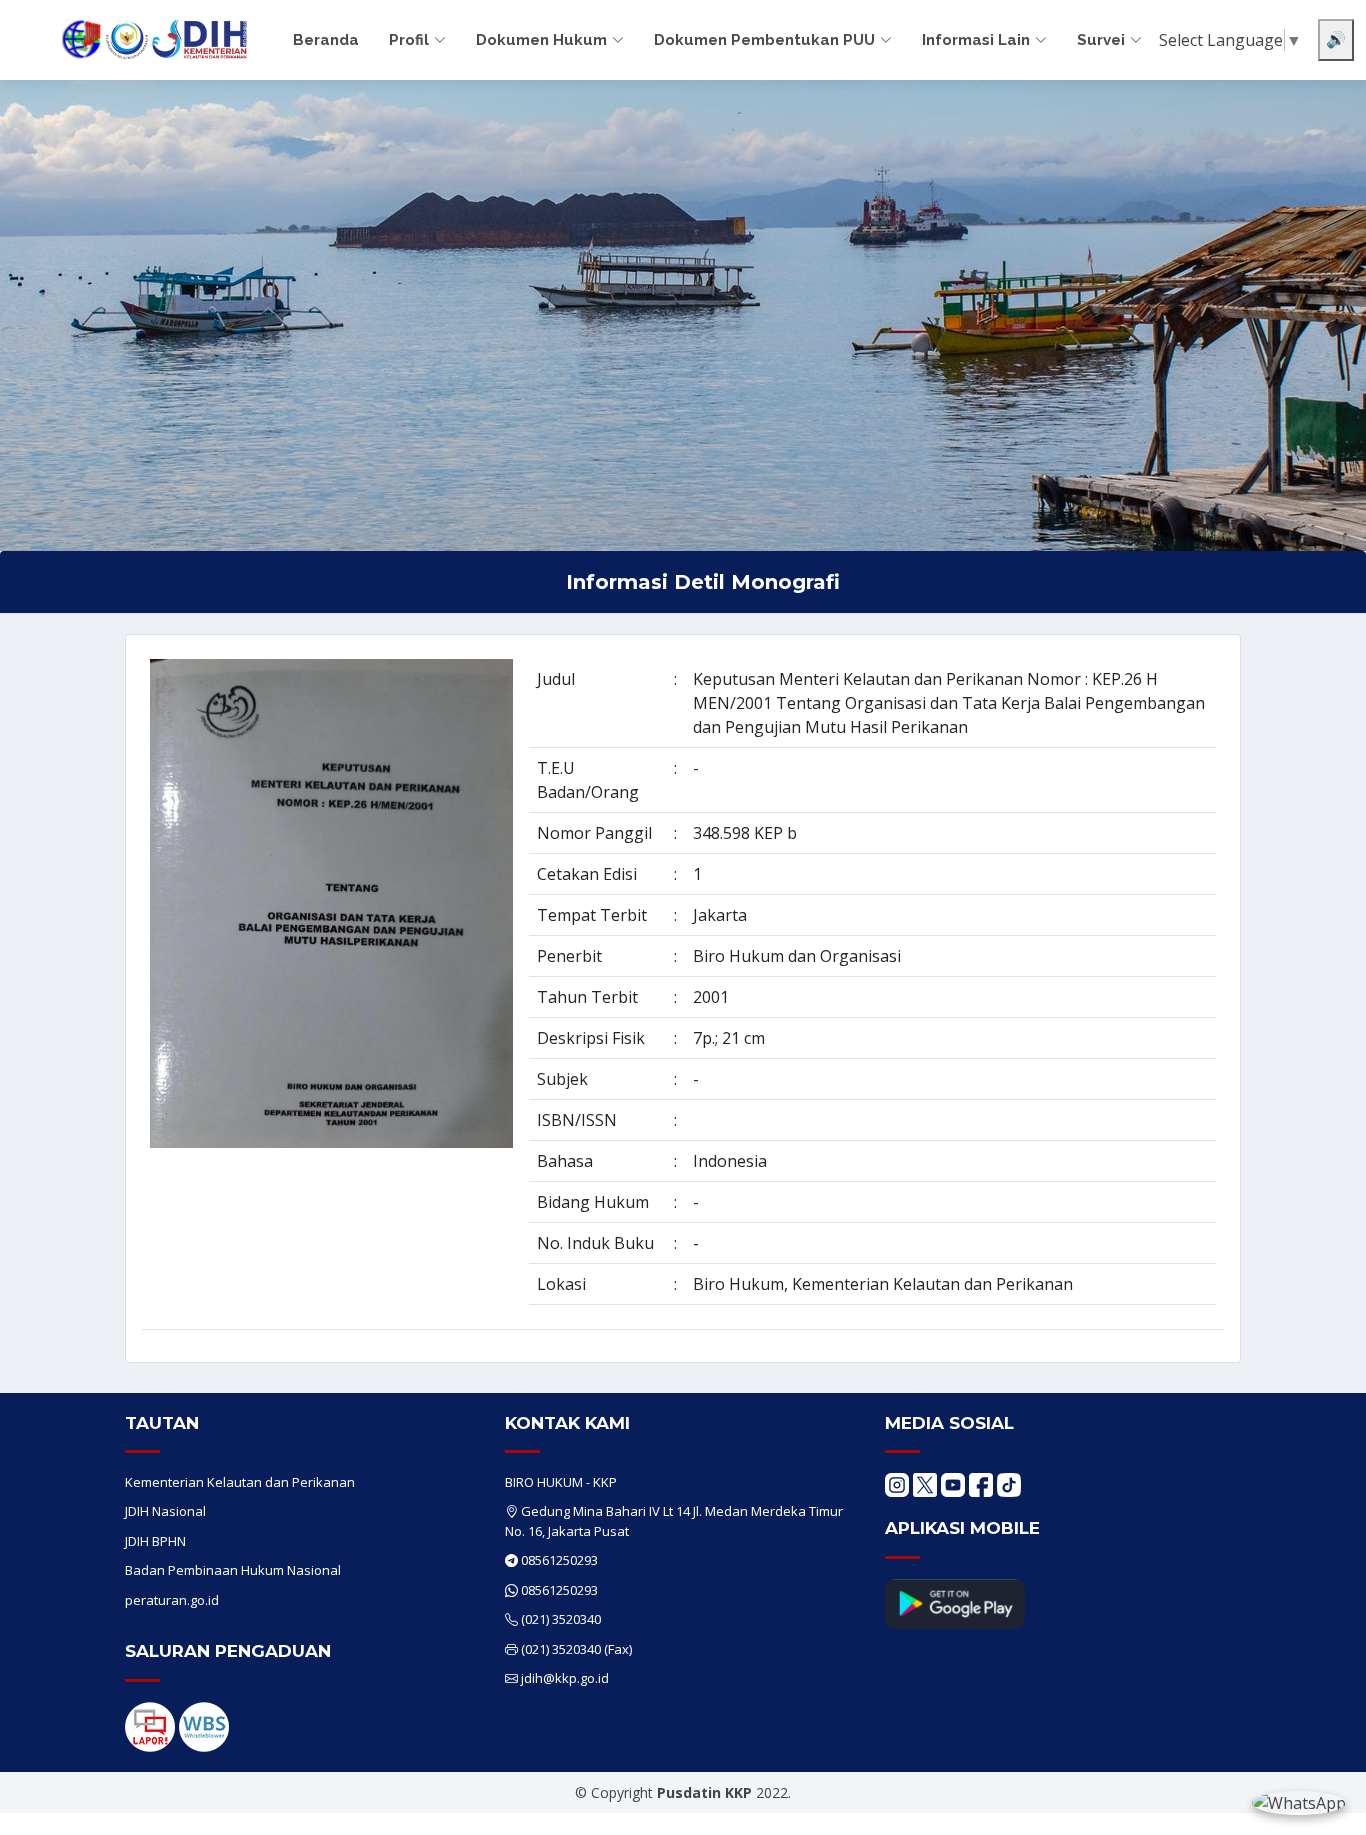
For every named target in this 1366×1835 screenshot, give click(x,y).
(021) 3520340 (561, 1619)
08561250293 (559, 1560)
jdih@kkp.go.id (565, 1678)
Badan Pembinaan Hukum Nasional (233, 1570)
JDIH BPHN (155, 1541)
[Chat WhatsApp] (1299, 1802)
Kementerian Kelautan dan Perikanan (240, 1482)
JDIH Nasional (165, 1511)
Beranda (326, 40)
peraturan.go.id (172, 1600)
